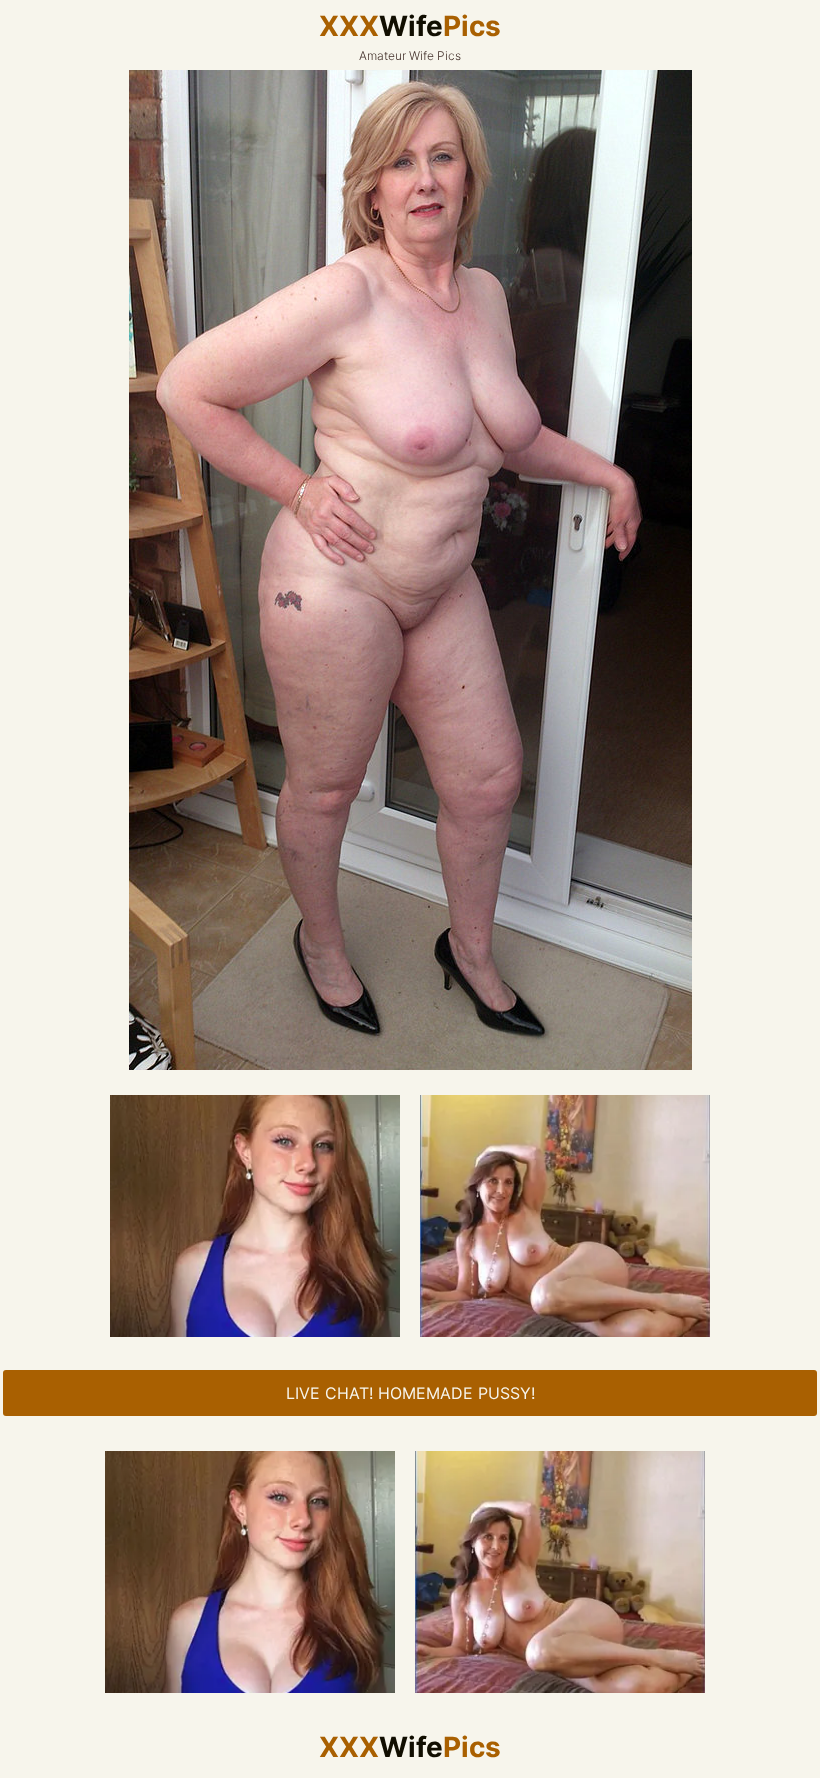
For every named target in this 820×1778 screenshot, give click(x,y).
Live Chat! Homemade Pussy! (410, 1393)
